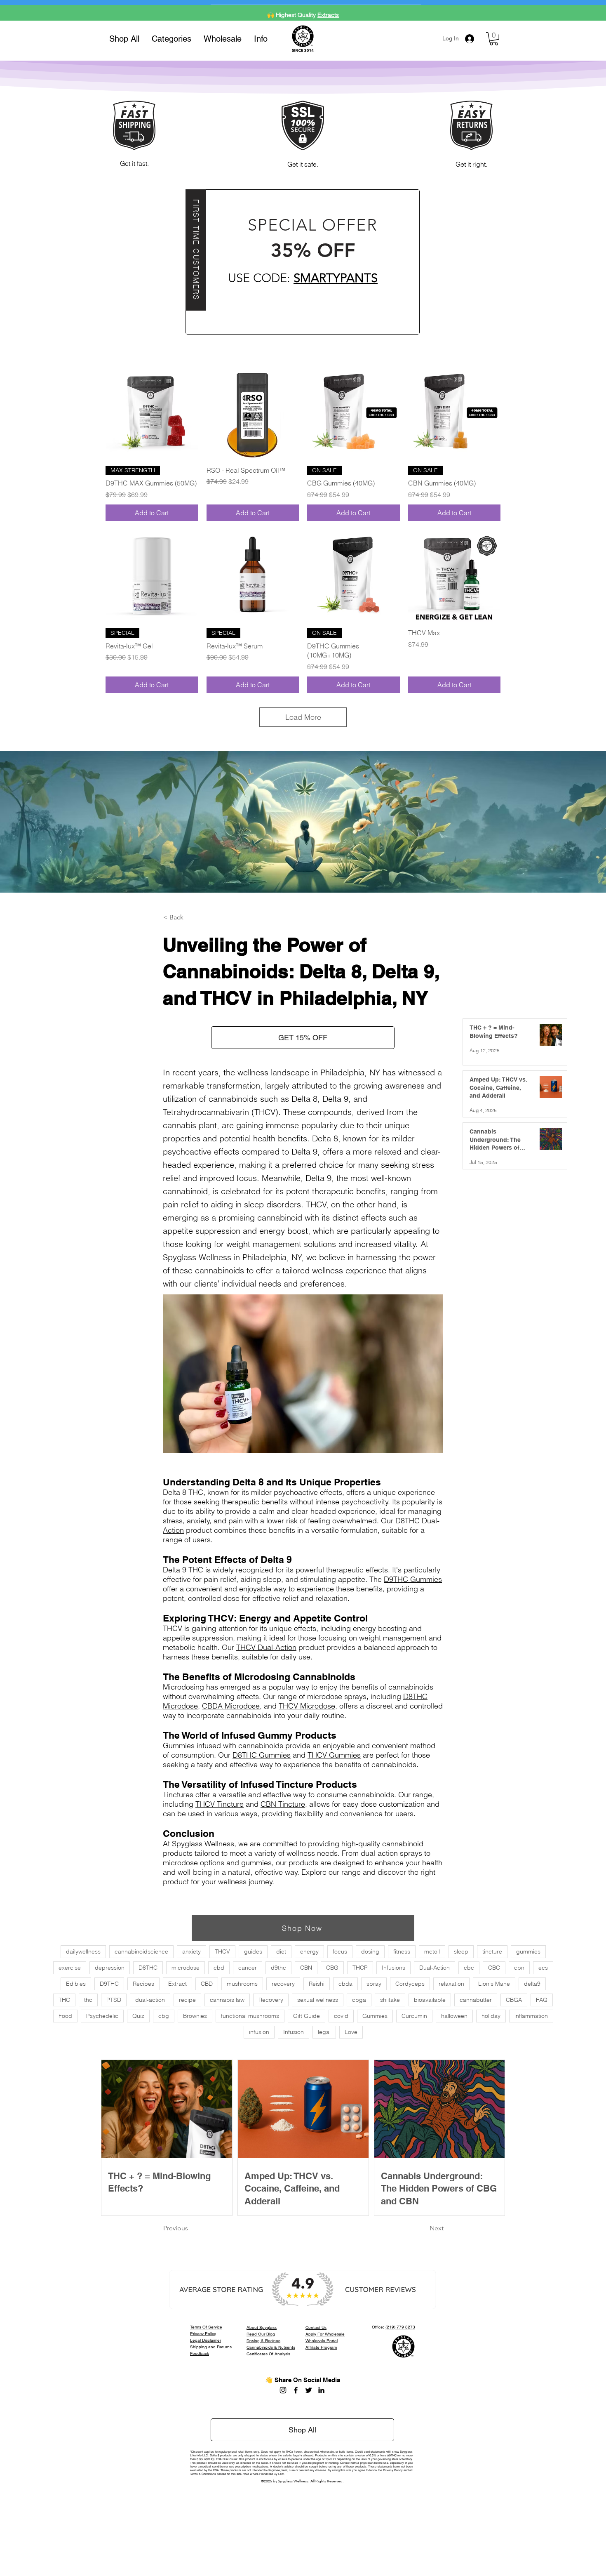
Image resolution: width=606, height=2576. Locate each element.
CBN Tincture (283, 1804)
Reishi (317, 1984)
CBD (207, 1984)
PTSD (114, 2000)
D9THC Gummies (413, 1579)
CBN (306, 1968)
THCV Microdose (307, 1706)
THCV (222, 1951)
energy (309, 1951)
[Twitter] (309, 2390)
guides (253, 1951)
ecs (543, 1968)
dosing (370, 1951)
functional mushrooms (250, 2016)
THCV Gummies (334, 1755)
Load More (303, 717)
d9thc (278, 1968)
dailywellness (83, 1951)
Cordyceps (410, 1984)
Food (65, 2016)
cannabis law (227, 2000)
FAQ (542, 2000)
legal (324, 2032)
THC (64, 2000)
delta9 (532, 1984)
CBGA (514, 2000)
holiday (491, 2016)
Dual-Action (435, 1968)
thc (88, 2000)
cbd (219, 1968)
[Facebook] (296, 2390)
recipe (187, 2000)
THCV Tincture (220, 1804)
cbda (345, 1984)
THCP (360, 1968)
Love (351, 2032)
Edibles (76, 1984)
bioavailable (430, 2000)
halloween (454, 2016)
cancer (248, 1968)
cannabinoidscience (141, 1951)
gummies (528, 1951)
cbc (469, 1968)
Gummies (375, 2016)
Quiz (138, 2016)
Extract (177, 1984)
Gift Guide (307, 2016)
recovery (283, 1984)
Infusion (294, 2032)
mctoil (432, 1951)
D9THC (109, 1984)
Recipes (143, 1984)
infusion (259, 2032)
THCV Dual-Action (266, 1647)
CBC (494, 1968)
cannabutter (476, 2000)
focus (340, 1951)
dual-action (150, 2000)
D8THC (148, 1968)
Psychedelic (102, 2016)
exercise (70, 1968)
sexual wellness (318, 2000)
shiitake (390, 2000)
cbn (519, 1968)
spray (374, 1984)
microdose (186, 1968)
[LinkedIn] (321, 2390)
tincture (492, 1951)
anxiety (191, 1951)
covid (341, 2016)
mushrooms (242, 1984)
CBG (332, 1968)
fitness (402, 1951)
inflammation (531, 2016)
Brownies (195, 2016)
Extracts (328, 10)
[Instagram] (283, 2390)
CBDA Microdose (231, 1706)
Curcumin (414, 2016)
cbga (359, 2000)
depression (110, 1968)
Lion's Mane (494, 1984)
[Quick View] (152, 413)
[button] (171, 39)
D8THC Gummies (262, 1755)
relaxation (451, 1984)
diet (281, 1951)
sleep (461, 1951)
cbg (164, 2016)
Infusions (393, 1968)
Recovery (271, 2000)
